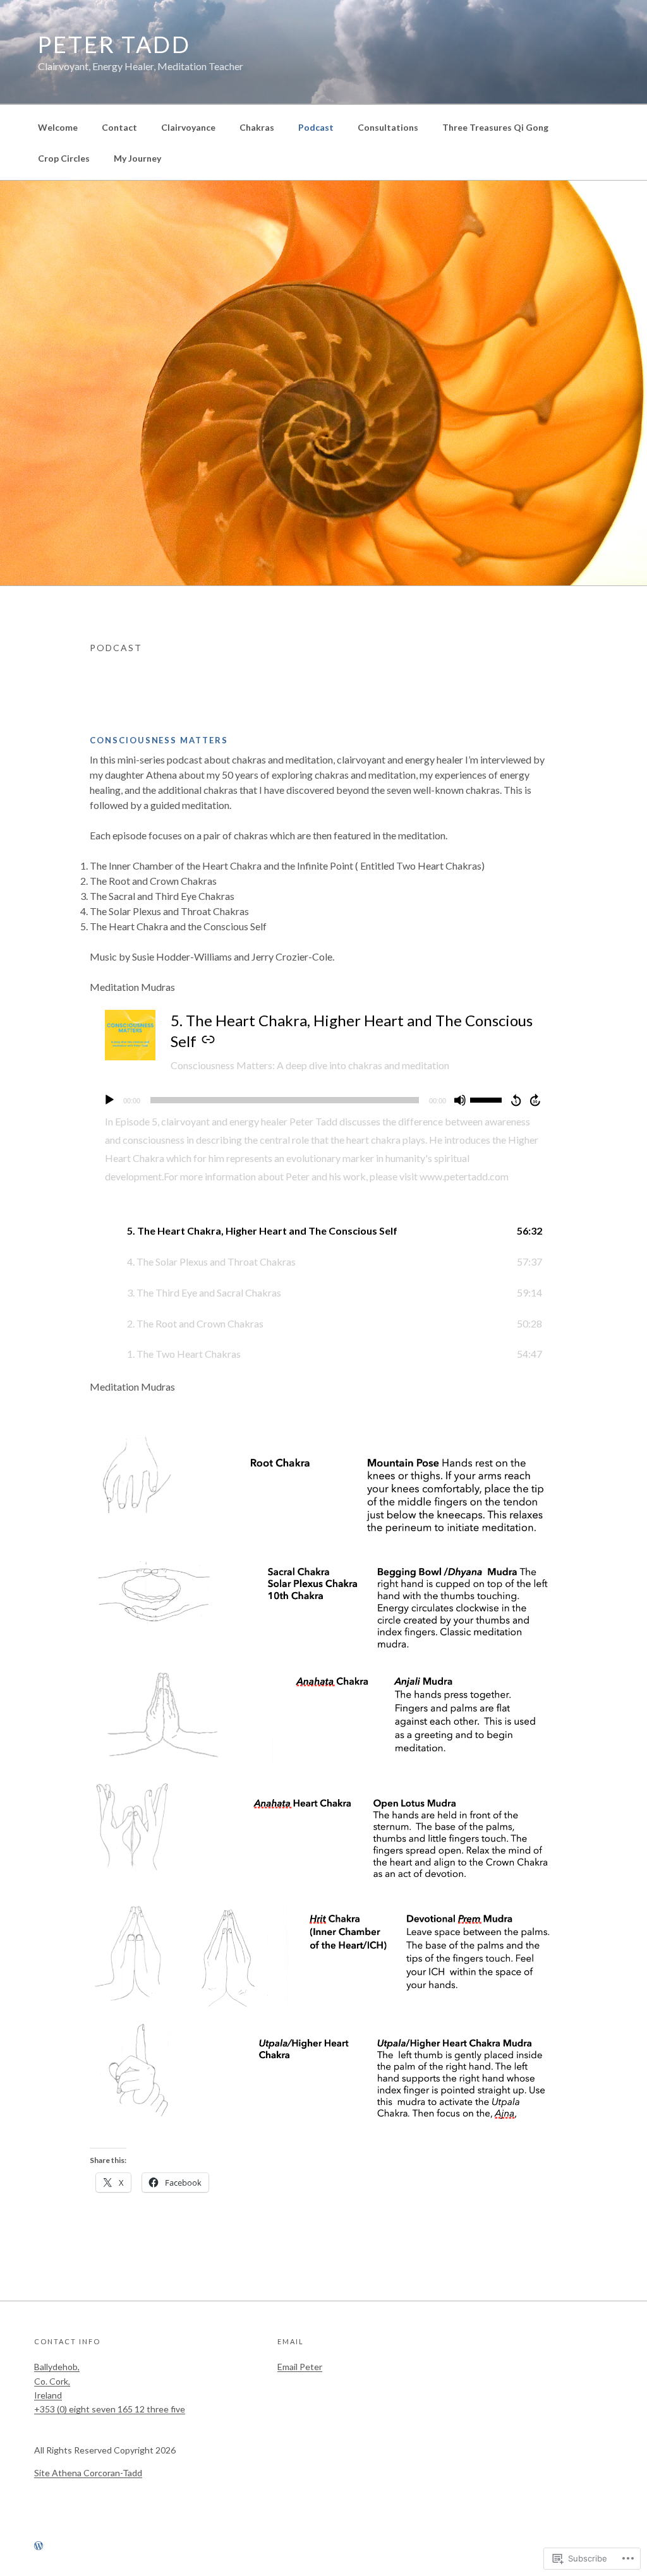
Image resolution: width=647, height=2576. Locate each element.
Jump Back (516, 1100)
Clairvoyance (188, 127)
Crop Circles (64, 158)
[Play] (109, 1100)
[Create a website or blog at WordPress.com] (39, 2546)
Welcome (58, 127)
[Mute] (460, 1100)
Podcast (316, 127)
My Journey (137, 158)
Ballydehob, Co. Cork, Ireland (57, 2381)
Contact (119, 127)
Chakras (257, 127)
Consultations (388, 127)
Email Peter (300, 2367)
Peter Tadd (114, 44)
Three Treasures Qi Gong (495, 127)
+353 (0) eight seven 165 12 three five (110, 2409)
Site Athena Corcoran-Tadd (88, 2473)
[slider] (488, 1099)
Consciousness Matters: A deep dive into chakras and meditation (310, 1065)
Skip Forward (536, 1100)
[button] (323, 1231)
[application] (323, 1100)
